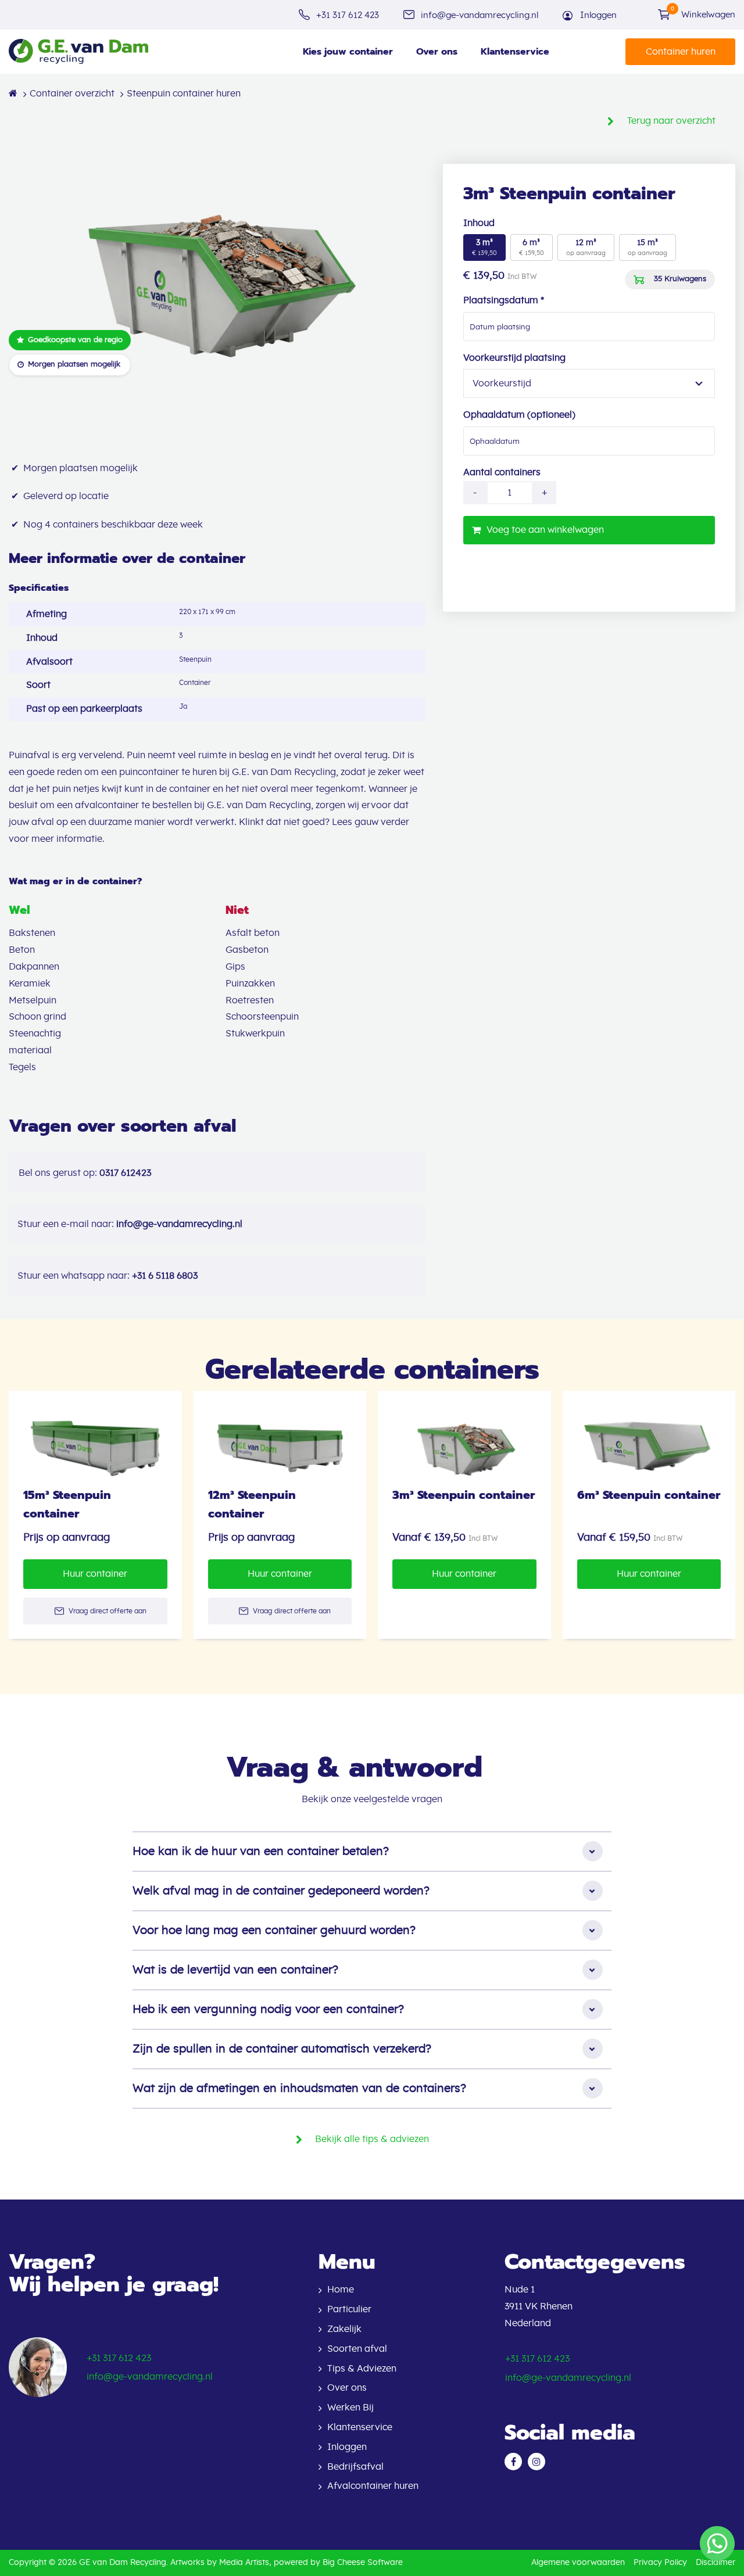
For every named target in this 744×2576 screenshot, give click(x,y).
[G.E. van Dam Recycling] (78, 52)
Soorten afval (357, 2349)
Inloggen (598, 15)
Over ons (437, 52)
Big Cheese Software (363, 2563)
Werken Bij (350, 2408)
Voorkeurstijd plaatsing (514, 358)
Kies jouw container (348, 52)
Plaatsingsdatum (504, 300)
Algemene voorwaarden (578, 2563)
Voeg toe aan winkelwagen (545, 530)
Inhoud (479, 223)
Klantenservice (515, 52)
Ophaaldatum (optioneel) (519, 415)
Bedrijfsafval (355, 2467)
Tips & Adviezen (362, 2369)
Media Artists (244, 2563)
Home (341, 2290)
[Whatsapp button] (717, 2543)
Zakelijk (344, 2329)
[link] (95, 1515)
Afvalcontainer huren (373, 2486)
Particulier (349, 2309)
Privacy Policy (660, 2563)
